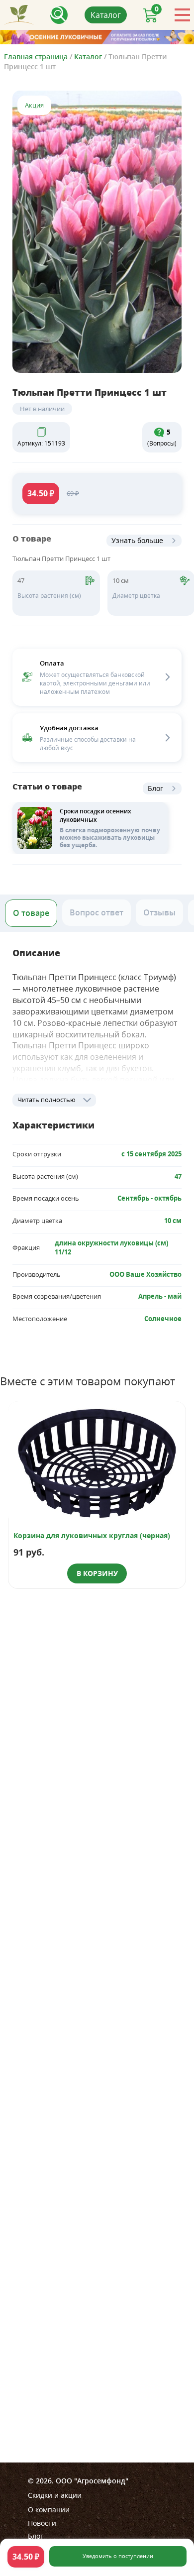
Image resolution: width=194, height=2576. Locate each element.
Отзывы (159, 912)
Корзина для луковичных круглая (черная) (92, 1535)
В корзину (97, 1573)
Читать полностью (47, 1100)
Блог (155, 788)
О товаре (31, 913)
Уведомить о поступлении (118, 2556)
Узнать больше (137, 540)
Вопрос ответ (97, 912)
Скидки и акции (55, 2495)
